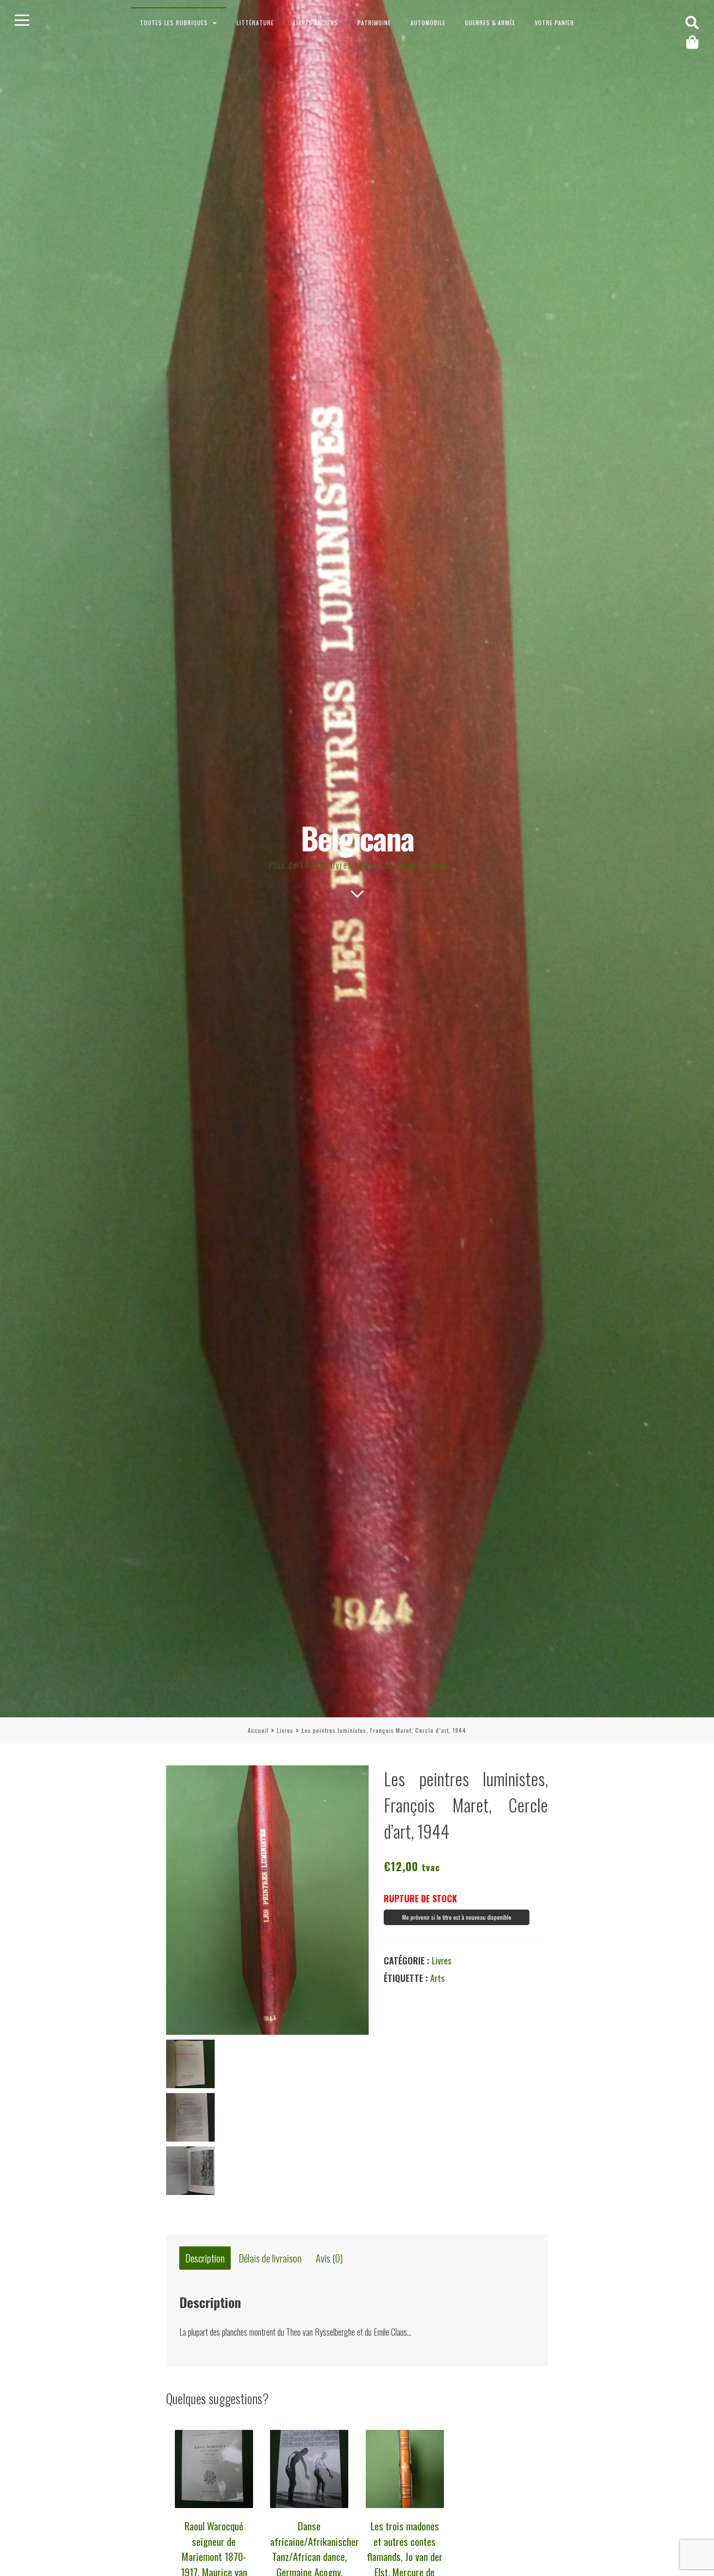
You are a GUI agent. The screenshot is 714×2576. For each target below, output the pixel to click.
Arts (437, 1978)
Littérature (255, 23)
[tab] (205, 2258)
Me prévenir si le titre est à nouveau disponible (457, 1917)
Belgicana (357, 838)
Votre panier (554, 23)
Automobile (428, 23)
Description (205, 2258)
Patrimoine (374, 23)
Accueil (258, 1730)
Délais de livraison (270, 2258)
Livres (285, 1730)
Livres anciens (316, 23)
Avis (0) (329, 2258)
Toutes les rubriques (174, 23)
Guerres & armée (490, 23)
